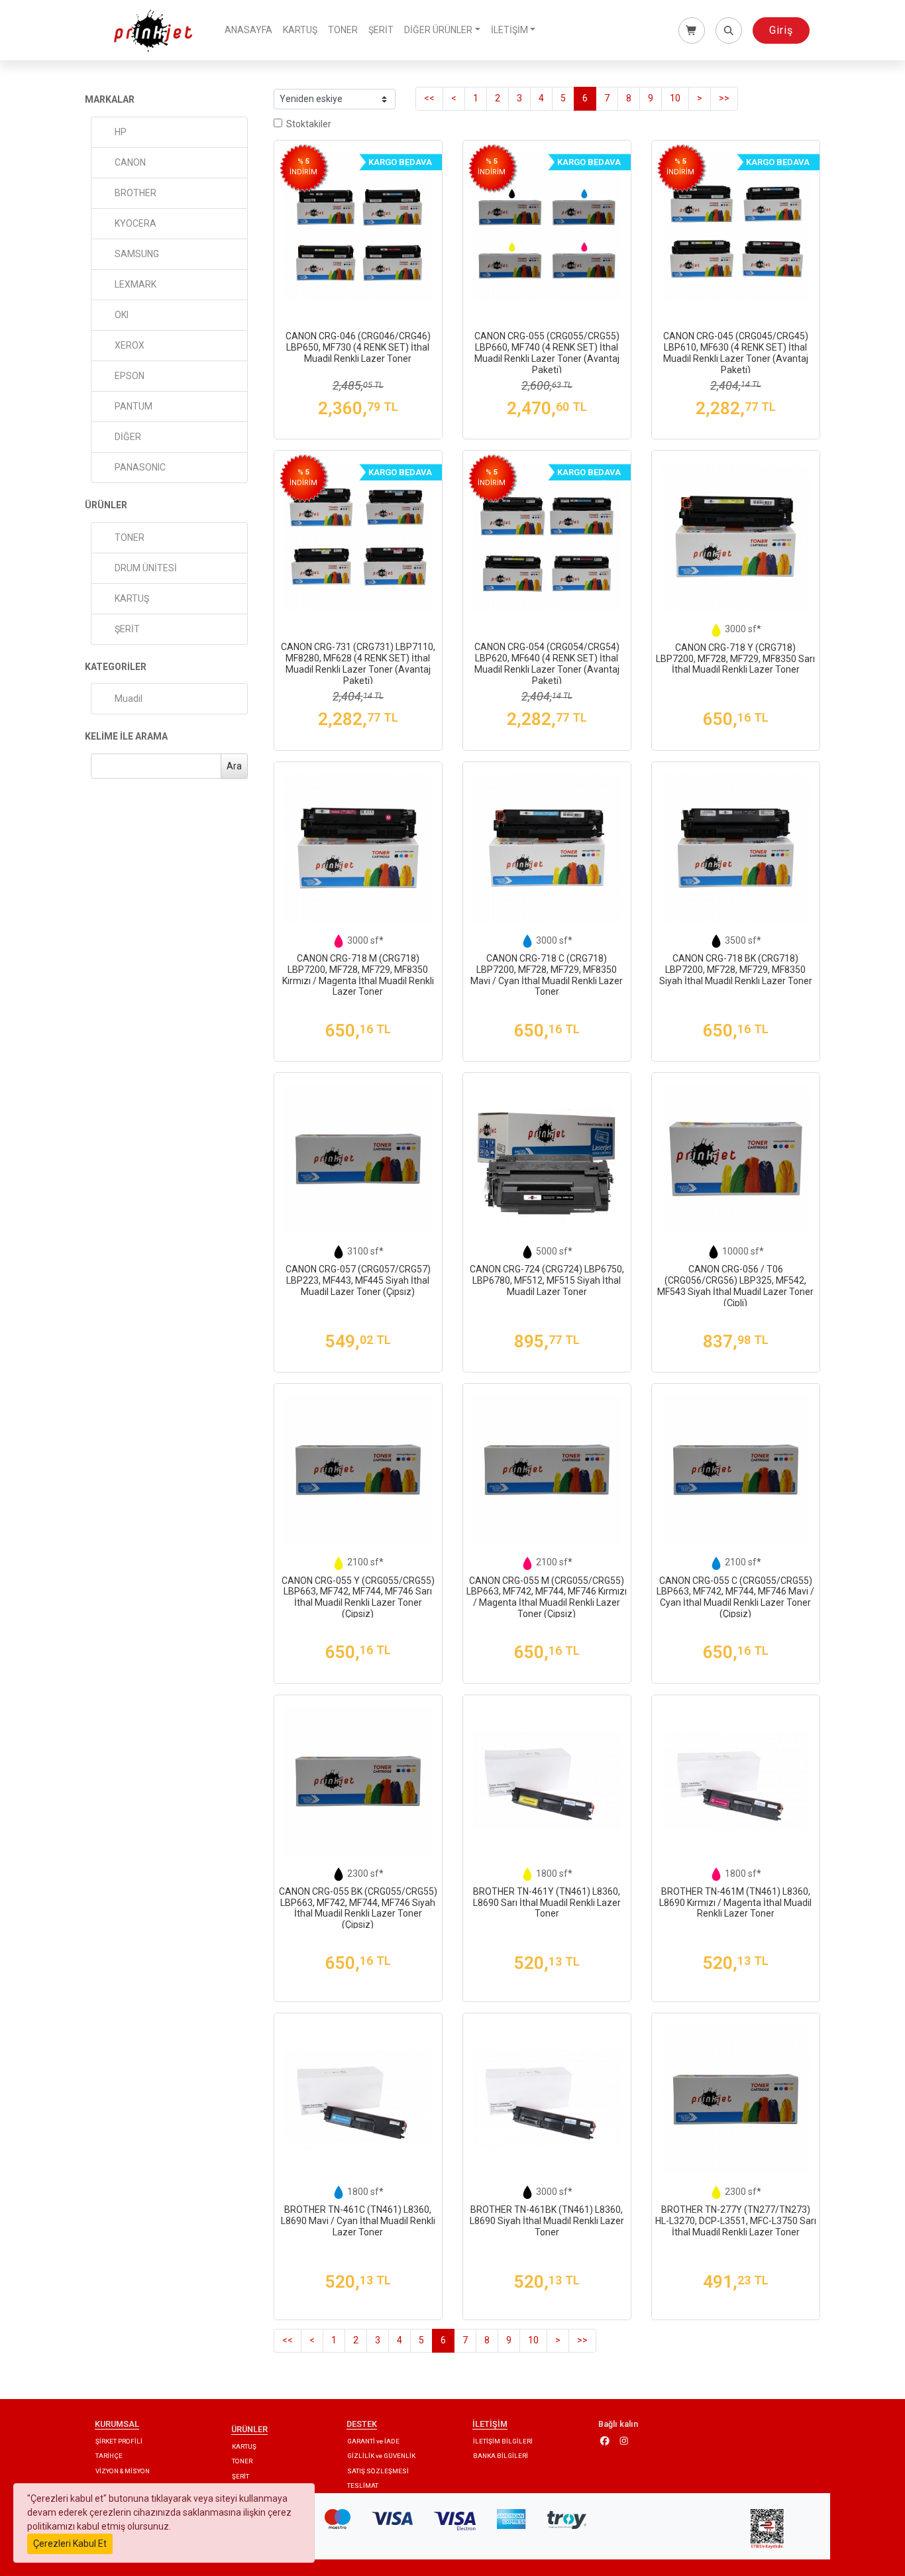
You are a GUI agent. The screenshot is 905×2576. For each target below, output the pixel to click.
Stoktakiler (307, 124)
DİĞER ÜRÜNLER (438, 30)
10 (675, 98)
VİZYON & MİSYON (123, 2471)
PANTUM (133, 406)
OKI (122, 315)
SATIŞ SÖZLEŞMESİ (378, 2471)
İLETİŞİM (509, 30)
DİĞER (128, 437)
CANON (130, 162)
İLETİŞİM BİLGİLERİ (503, 2441)
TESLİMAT (363, 2486)
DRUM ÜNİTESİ (146, 568)
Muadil (129, 699)
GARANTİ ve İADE (373, 2441)
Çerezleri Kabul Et (70, 2544)
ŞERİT (381, 30)
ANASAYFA (248, 30)
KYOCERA (135, 223)
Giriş (781, 30)
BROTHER (135, 193)
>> (724, 98)
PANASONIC (140, 467)
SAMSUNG (137, 254)
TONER (343, 30)
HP (121, 132)
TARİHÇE (109, 2456)
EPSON (130, 376)
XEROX (130, 345)
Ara (234, 766)
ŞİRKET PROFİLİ (119, 2441)
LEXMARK (135, 284)
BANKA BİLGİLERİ (501, 2456)
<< (429, 98)
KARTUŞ (300, 30)
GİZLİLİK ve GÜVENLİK (381, 2456)
